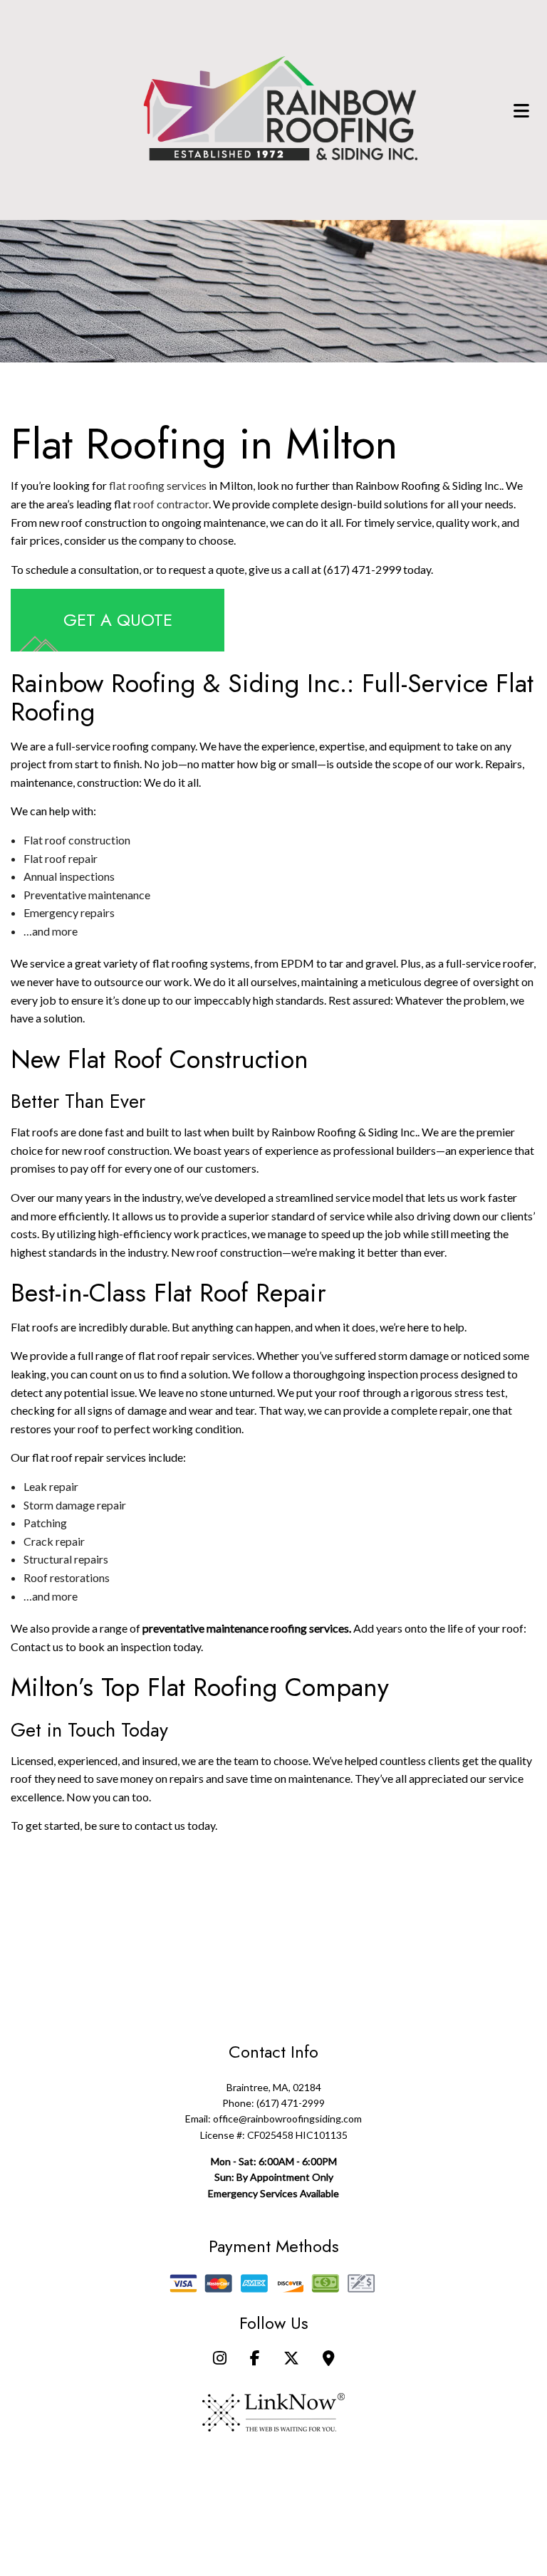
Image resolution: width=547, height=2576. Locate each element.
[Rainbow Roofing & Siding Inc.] (281, 109)
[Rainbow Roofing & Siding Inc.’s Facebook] (255, 2359)
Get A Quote (118, 620)
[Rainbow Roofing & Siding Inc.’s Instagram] (220, 2359)
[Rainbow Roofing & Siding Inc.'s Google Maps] (329, 2359)
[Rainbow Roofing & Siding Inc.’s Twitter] (291, 2359)
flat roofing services (158, 485)
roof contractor (171, 504)
